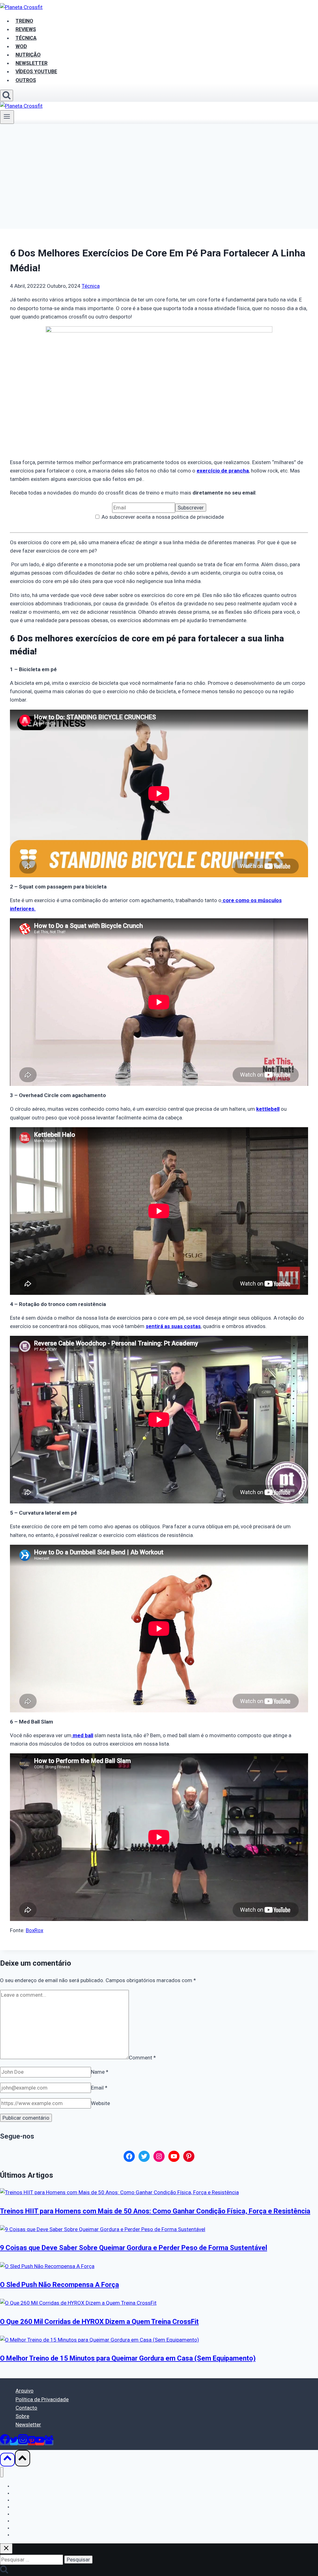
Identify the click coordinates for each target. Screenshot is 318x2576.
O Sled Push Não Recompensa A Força (59, 2285)
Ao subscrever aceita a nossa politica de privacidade (162, 517)
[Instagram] (23, 2442)
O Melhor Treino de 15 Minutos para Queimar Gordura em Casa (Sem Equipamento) (128, 2358)
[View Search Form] (7, 95)
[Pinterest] (32, 2442)
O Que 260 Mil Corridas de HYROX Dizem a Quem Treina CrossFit (99, 2322)
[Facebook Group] (49, 2442)
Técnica (91, 286)
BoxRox (34, 1930)
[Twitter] (14, 2442)
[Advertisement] (159, 170)
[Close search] (6, 2549)
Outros (26, 80)
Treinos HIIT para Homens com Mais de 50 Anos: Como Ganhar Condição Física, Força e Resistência (155, 2211)
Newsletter (28, 2425)
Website (100, 2103)
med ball (82, 1735)
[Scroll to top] (7, 2460)
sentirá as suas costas (173, 1326)
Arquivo (25, 2391)
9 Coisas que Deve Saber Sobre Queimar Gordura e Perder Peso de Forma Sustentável (134, 2248)
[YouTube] (40, 2442)
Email (99, 2088)
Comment (142, 2057)
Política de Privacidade (42, 2399)
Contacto (26, 2408)
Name (100, 2072)
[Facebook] (5, 2442)
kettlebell (268, 1109)
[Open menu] (7, 117)
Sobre (22, 2416)
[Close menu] (2, 2472)
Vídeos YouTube (28, 2528)
